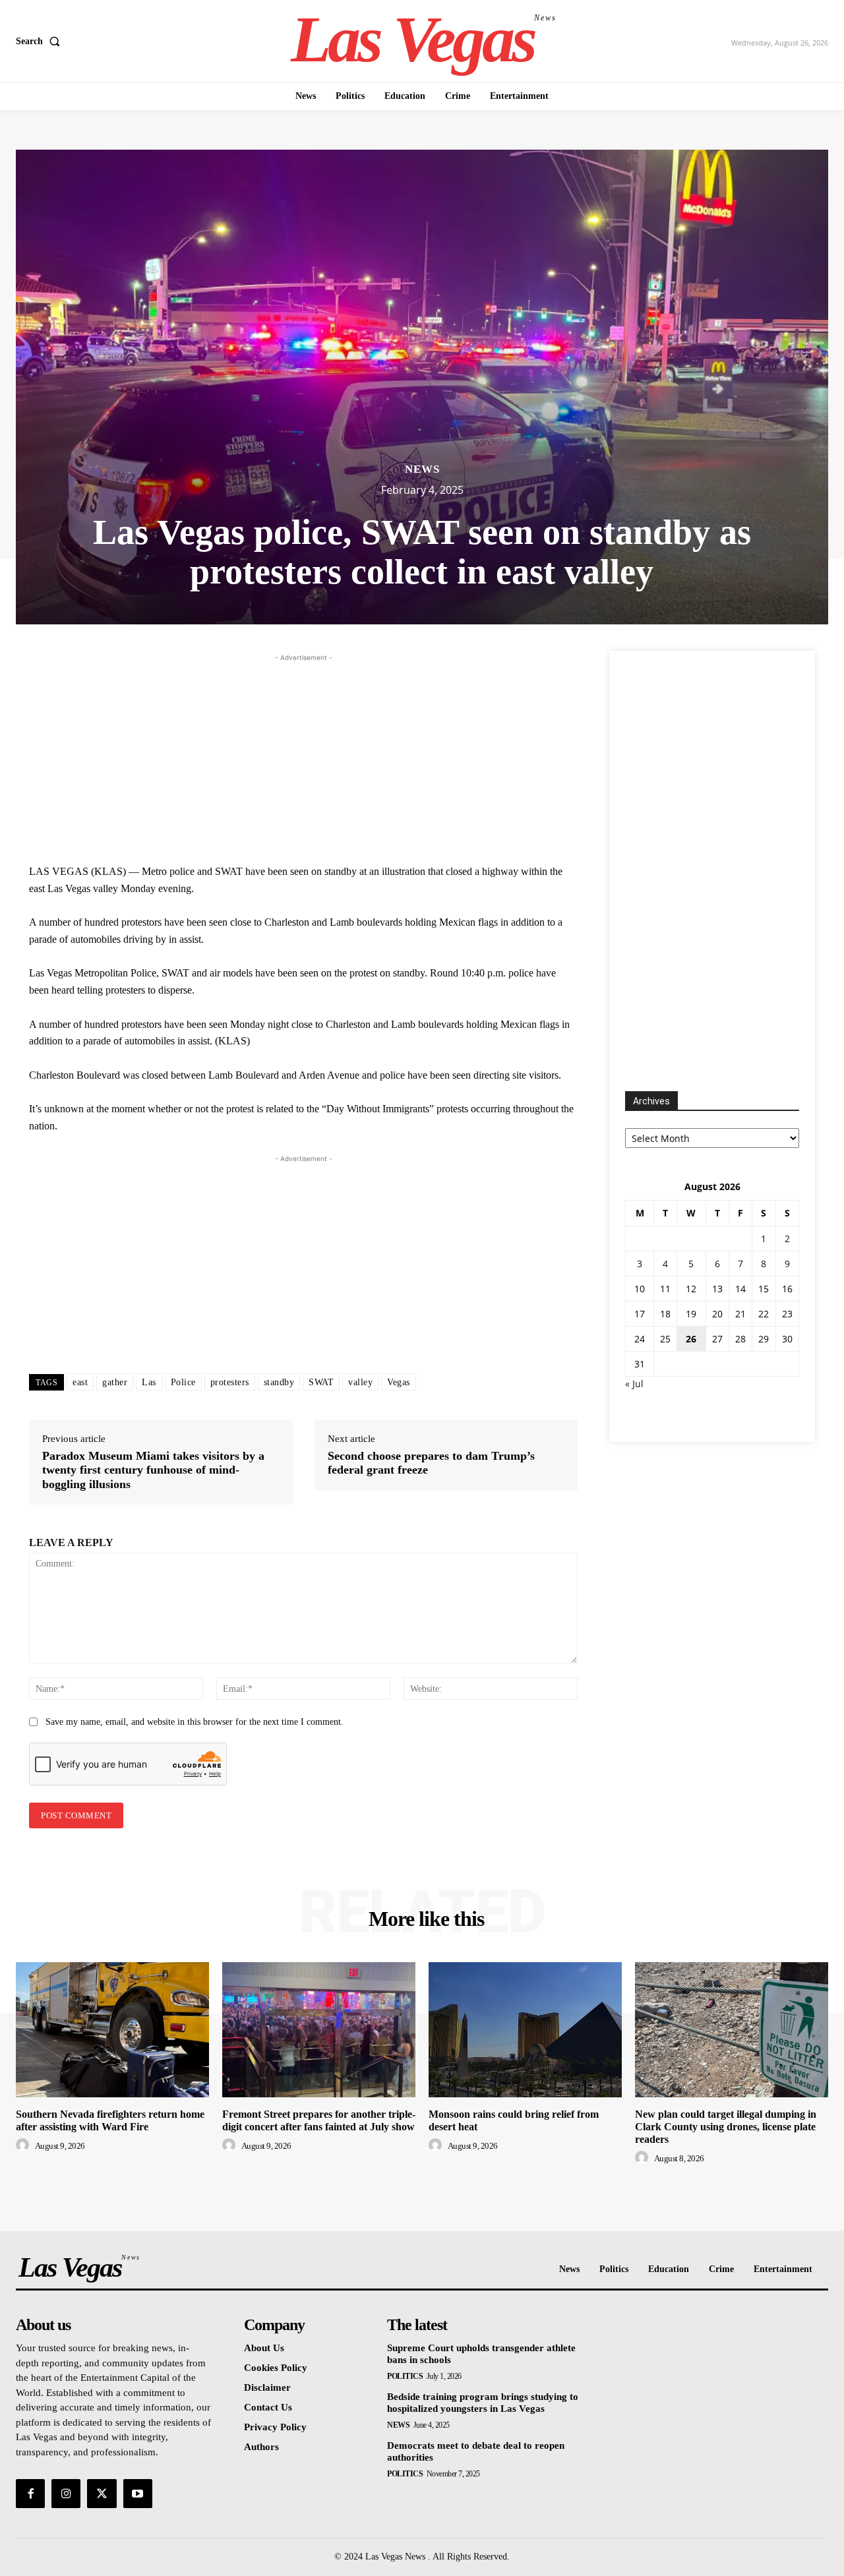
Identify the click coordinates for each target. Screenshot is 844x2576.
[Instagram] (66, 2494)
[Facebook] (30, 2494)
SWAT (321, 1382)
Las (149, 1382)
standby (279, 1382)
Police (183, 1382)
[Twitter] (102, 2494)
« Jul (634, 1384)
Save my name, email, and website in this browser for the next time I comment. (195, 1722)
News (422, 469)
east (80, 1382)
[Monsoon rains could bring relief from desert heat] (525, 2030)
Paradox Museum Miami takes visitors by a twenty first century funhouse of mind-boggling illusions (153, 1470)
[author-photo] (24, 2145)
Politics (405, 2376)
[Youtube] (138, 2494)
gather (115, 1382)
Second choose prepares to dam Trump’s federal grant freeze (431, 1463)
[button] (41, 42)
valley (360, 1382)
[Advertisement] (303, 757)
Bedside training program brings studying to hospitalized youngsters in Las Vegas (483, 2403)
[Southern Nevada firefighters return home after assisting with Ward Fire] (112, 2030)
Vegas (399, 1382)
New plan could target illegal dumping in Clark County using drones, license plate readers (726, 2127)
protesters (230, 1382)
